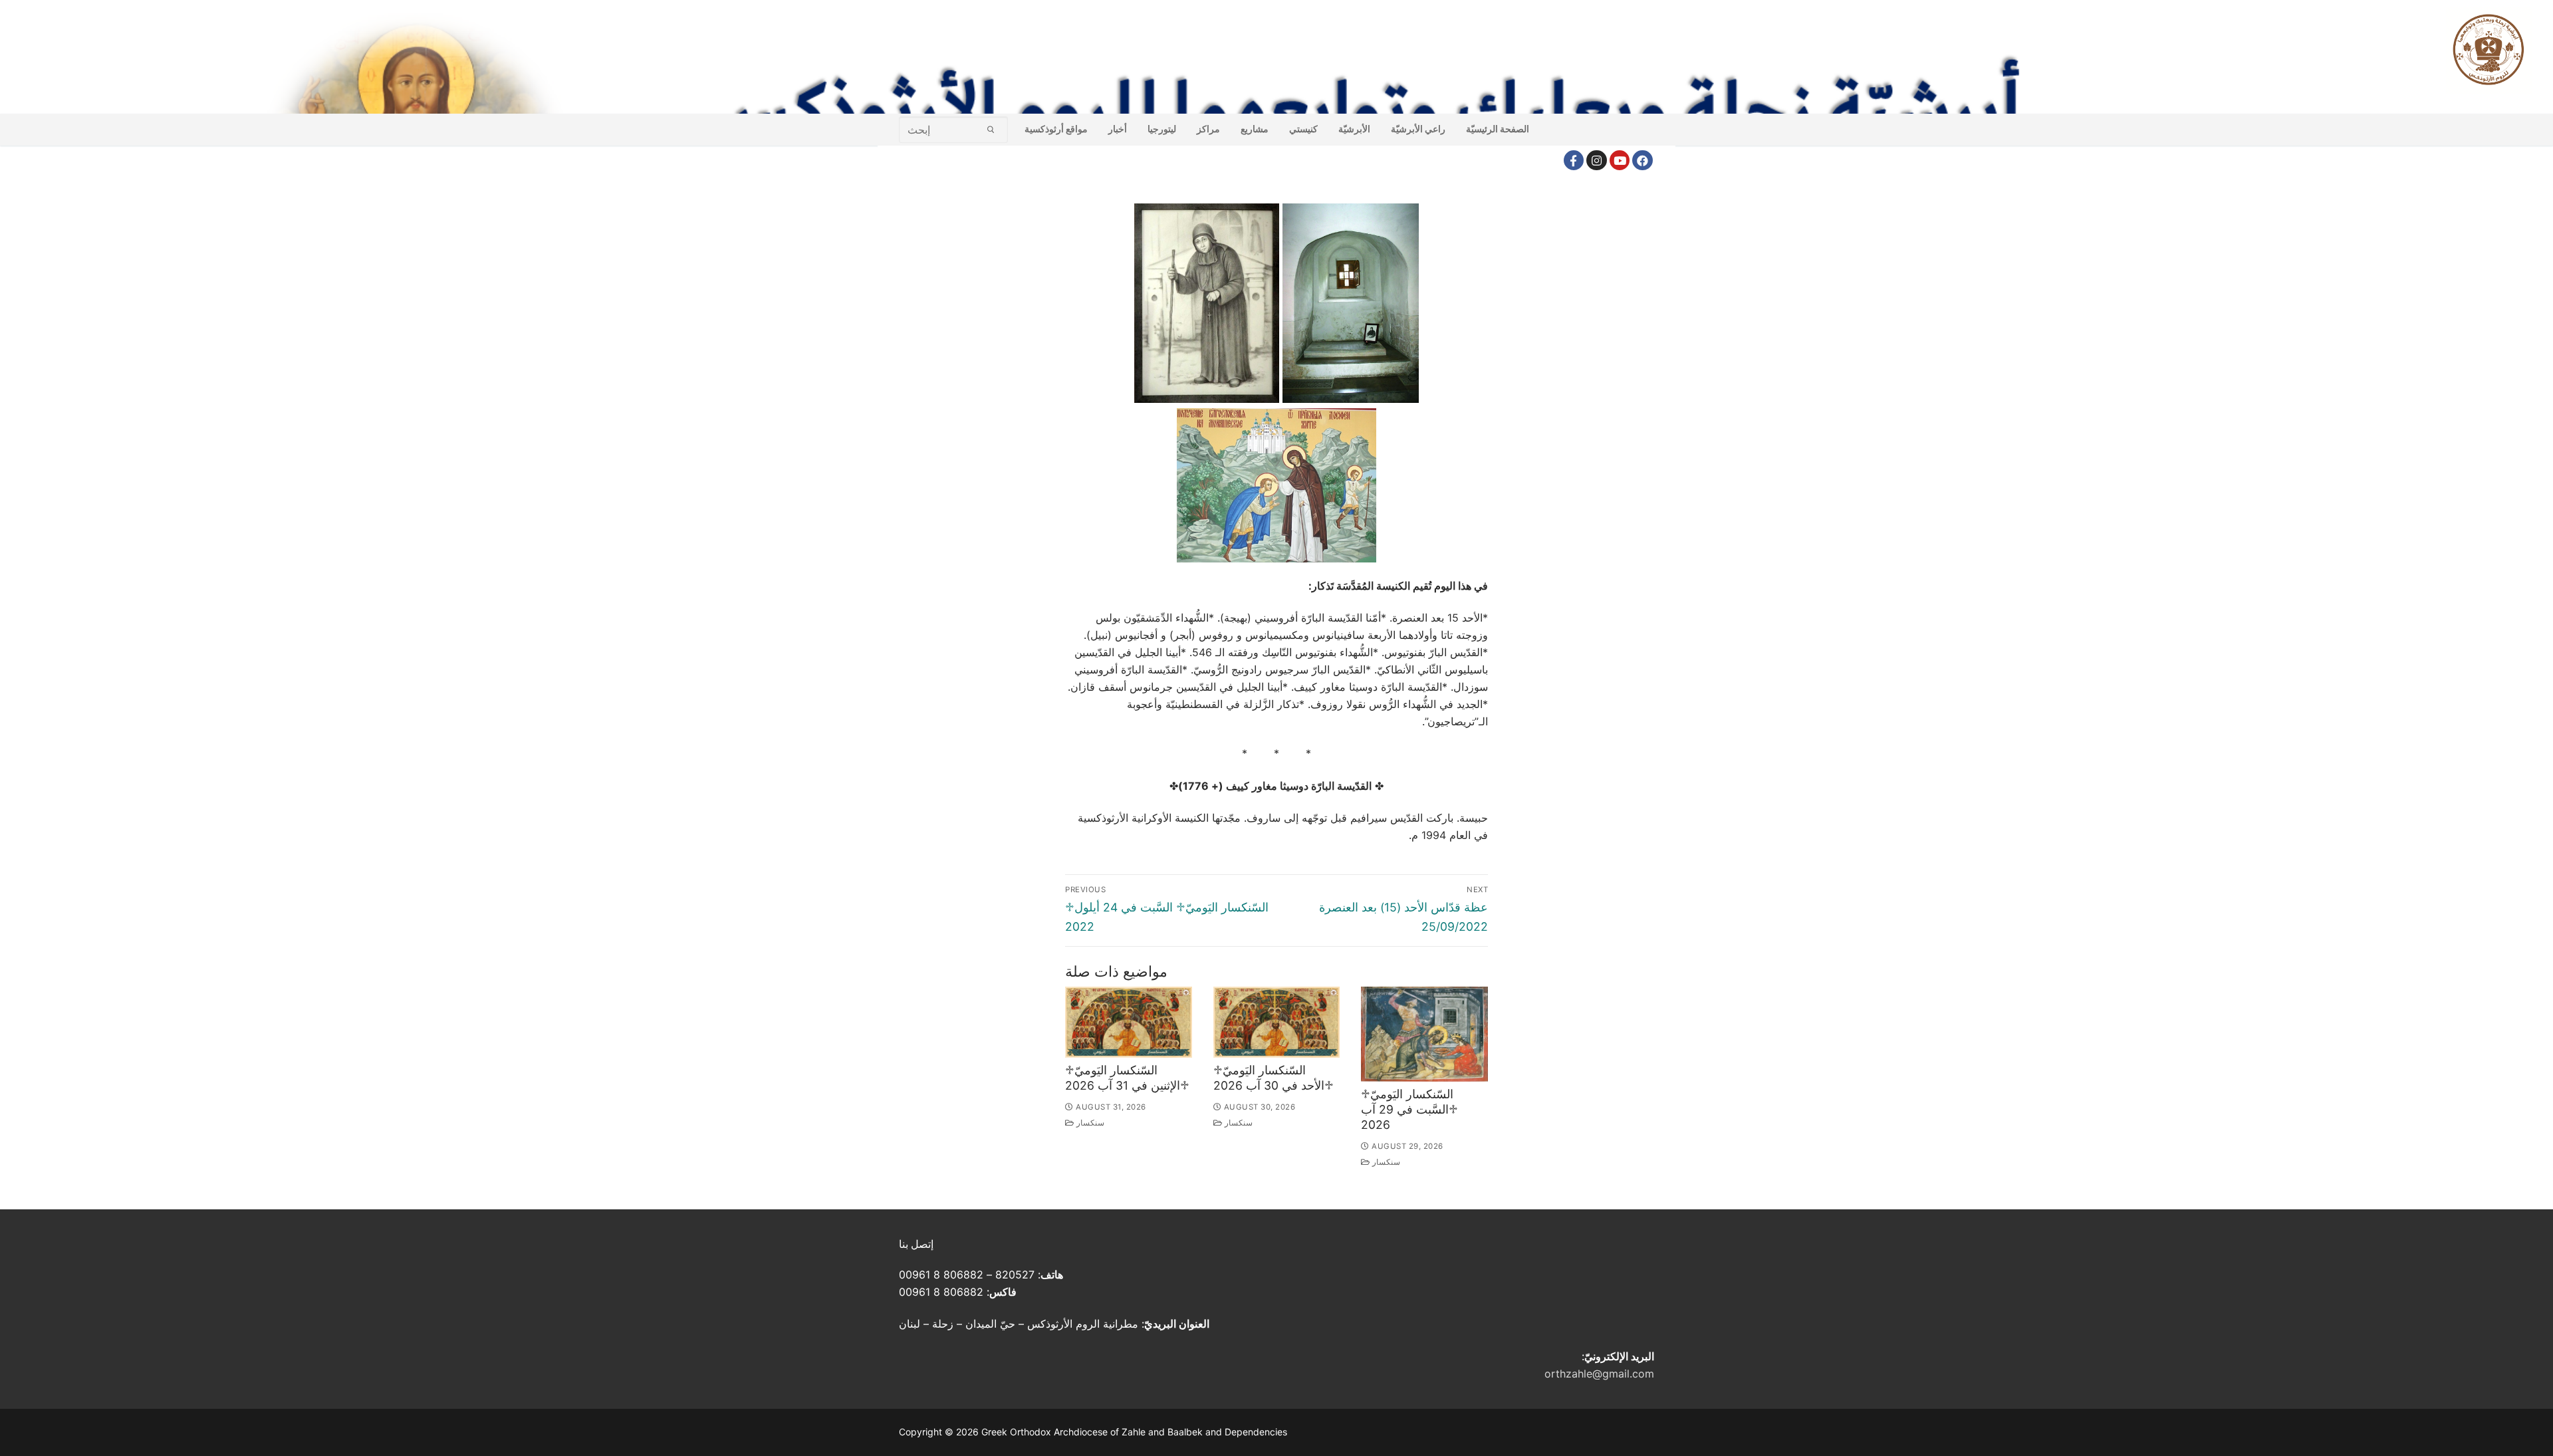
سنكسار (1089, 1123)
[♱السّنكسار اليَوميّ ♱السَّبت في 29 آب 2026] (1424, 1034)
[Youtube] (1620, 161)
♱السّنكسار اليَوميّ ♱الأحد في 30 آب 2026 (1274, 1078)
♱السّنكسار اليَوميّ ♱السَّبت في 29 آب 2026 (1409, 1109)
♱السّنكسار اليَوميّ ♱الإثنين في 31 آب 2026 (1127, 1078)
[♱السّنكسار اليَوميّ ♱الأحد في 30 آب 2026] (1277, 1022)
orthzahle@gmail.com (1599, 1374)
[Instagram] (1597, 161)
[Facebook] (1574, 161)
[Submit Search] (991, 129)
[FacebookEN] (1642, 161)
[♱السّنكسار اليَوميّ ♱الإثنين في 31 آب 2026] (1129, 1022)
